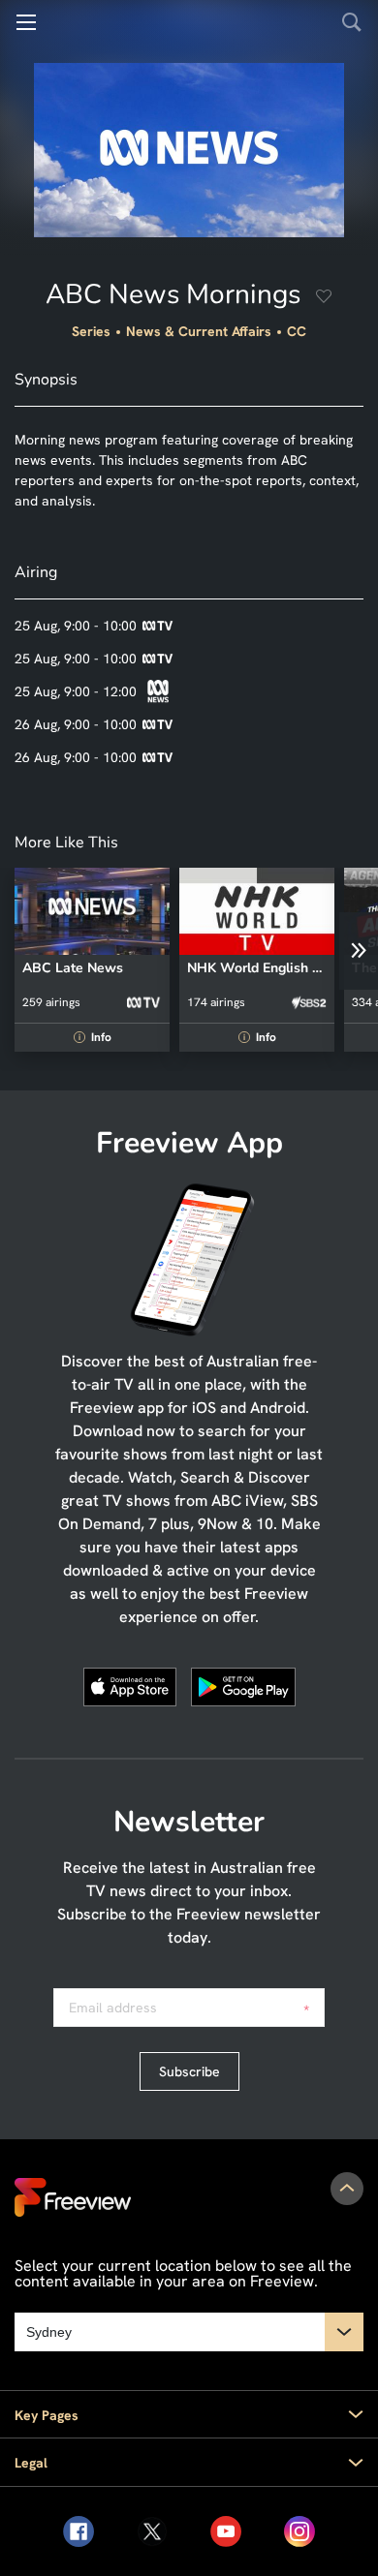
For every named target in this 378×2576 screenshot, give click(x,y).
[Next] (359, 951)
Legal (31, 2463)
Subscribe (189, 2071)
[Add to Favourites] (324, 298)
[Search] (352, 22)
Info (95, 1037)
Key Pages (47, 2415)
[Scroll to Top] (347, 2189)
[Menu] (26, 22)
